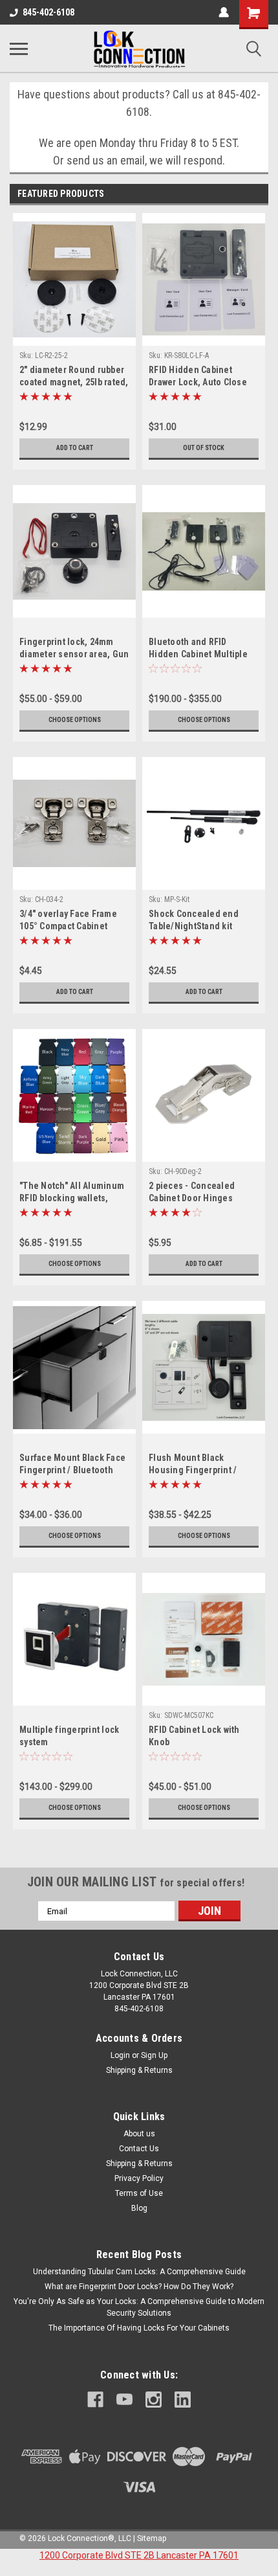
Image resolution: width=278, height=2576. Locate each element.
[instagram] (154, 2400)
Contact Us (139, 2149)
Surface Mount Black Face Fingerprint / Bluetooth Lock (72, 1465)
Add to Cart (75, 448)
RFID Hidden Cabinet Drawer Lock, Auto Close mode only (198, 377)
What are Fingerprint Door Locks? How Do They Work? (139, 2287)
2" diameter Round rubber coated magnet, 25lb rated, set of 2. (74, 377)
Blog (139, 2208)
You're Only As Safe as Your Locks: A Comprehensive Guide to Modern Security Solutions (139, 2307)
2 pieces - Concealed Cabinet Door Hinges (192, 1192)
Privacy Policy (139, 2178)
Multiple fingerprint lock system (69, 1736)
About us (139, 2134)
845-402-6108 (48, 12)
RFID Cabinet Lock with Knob (194, 1736)
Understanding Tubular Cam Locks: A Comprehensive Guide (139, 2272)
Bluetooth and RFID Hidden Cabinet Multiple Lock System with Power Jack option (198, 649)
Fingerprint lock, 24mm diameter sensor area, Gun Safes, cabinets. (74, 649)
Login (120, 2055)
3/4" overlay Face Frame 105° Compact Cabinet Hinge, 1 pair (68, 921)
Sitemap (152, 2538)
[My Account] (224, 12)
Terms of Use (139, 2193)
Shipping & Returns (139, 2070)
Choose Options (75, 720)
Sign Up (154, 2055)
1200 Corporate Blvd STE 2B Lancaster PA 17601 (139, 2555)
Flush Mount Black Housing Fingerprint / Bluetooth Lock (193, 1465)
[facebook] (95, 2400)
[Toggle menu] (19, 49)
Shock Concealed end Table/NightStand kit (194, 920)
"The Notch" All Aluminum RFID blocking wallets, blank (72, 1193)
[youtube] (124, 2400)
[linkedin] (183, 2400)
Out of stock (204, 448)
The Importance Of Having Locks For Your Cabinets (139, 2328)
